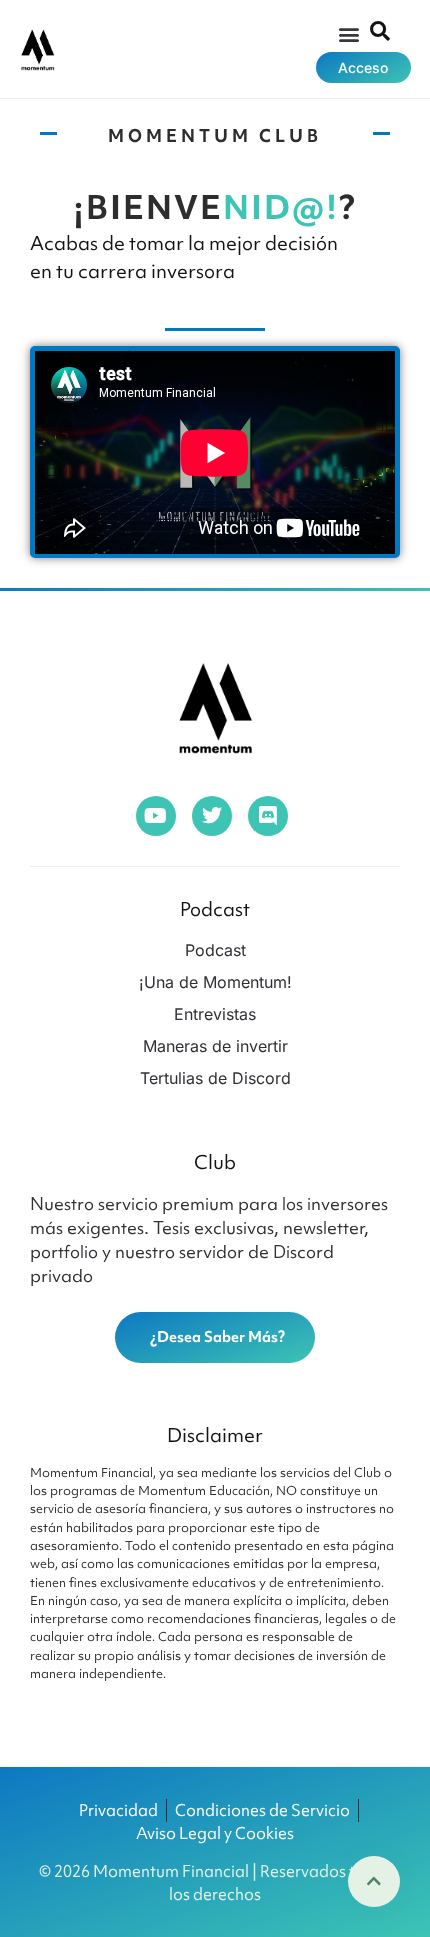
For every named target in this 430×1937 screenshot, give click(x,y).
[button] (348, 33)
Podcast (215, 909)
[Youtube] (156, 816)
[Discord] (268, 816)
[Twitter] (212, 816)
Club (215, 1162)
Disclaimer (215, 1435)
